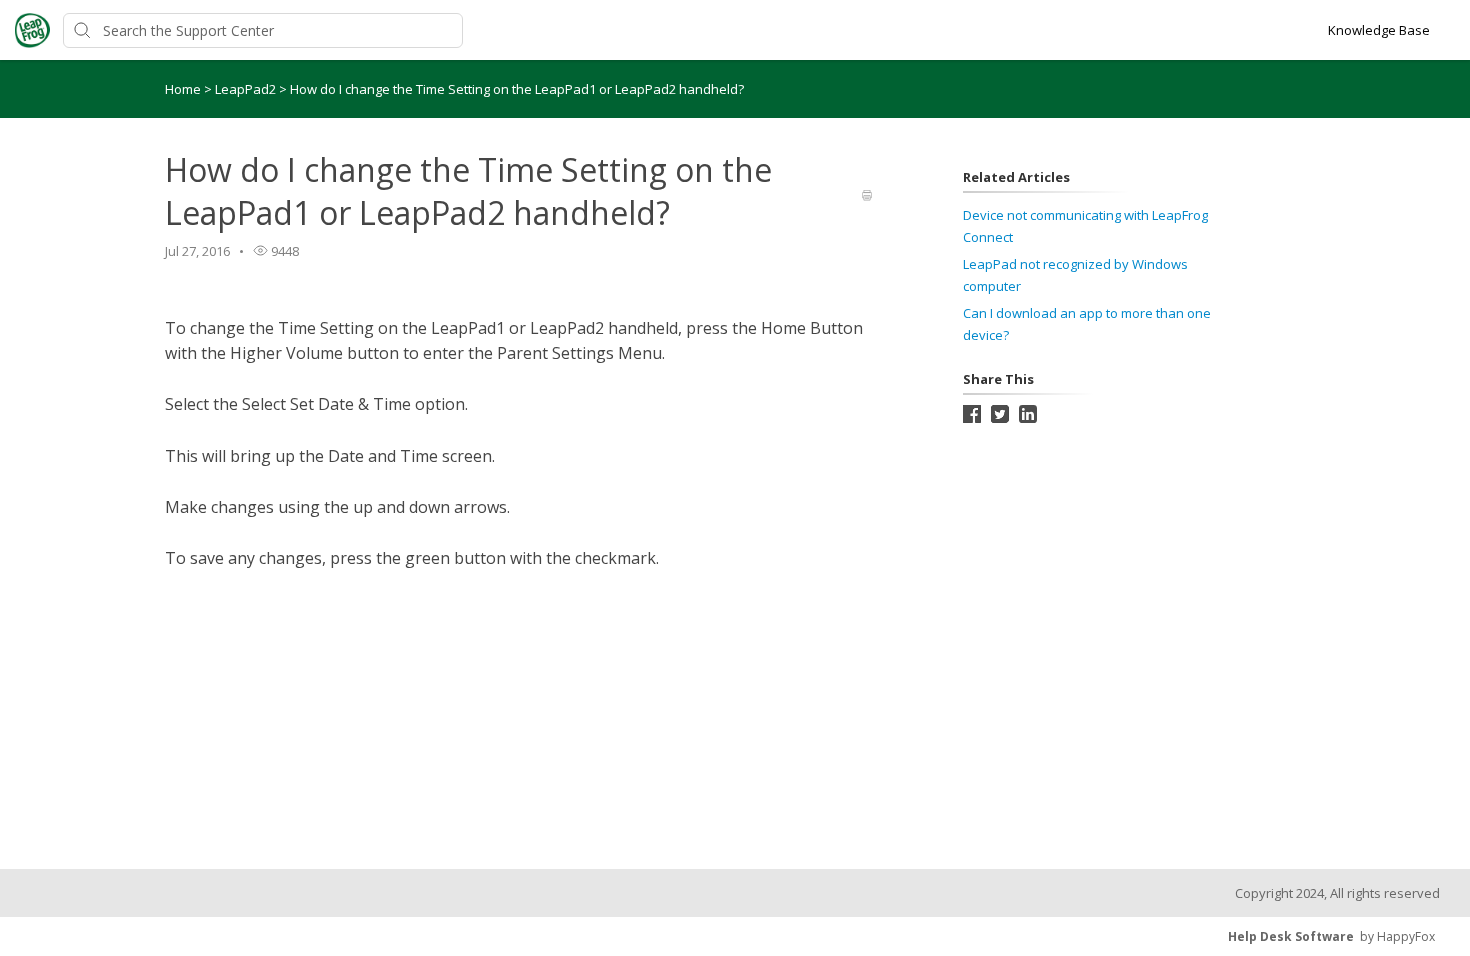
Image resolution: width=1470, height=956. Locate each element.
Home (183, 89)
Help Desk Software (1291, 936)
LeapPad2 (247, 89)
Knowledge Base (1379, 30)
